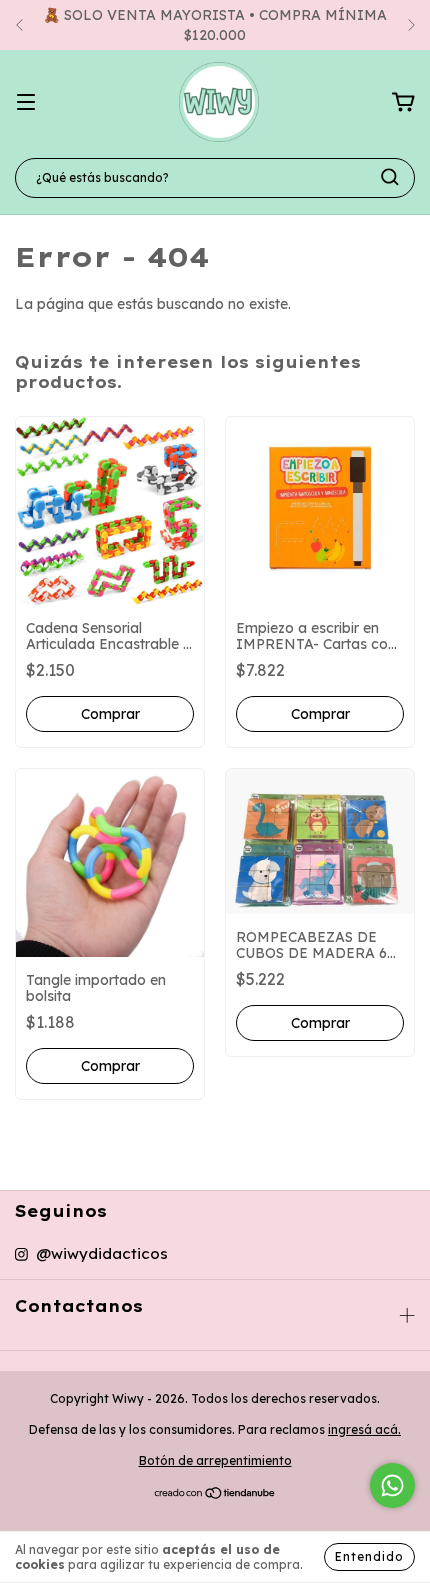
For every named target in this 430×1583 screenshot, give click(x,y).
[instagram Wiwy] (91, 1254)
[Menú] (26, 103)
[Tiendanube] (215, 1495)
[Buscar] (390, 177)
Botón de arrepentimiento (215, 1460)
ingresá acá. (364, 1429)
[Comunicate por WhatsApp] (392, 1485)
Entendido (369, 1556)
